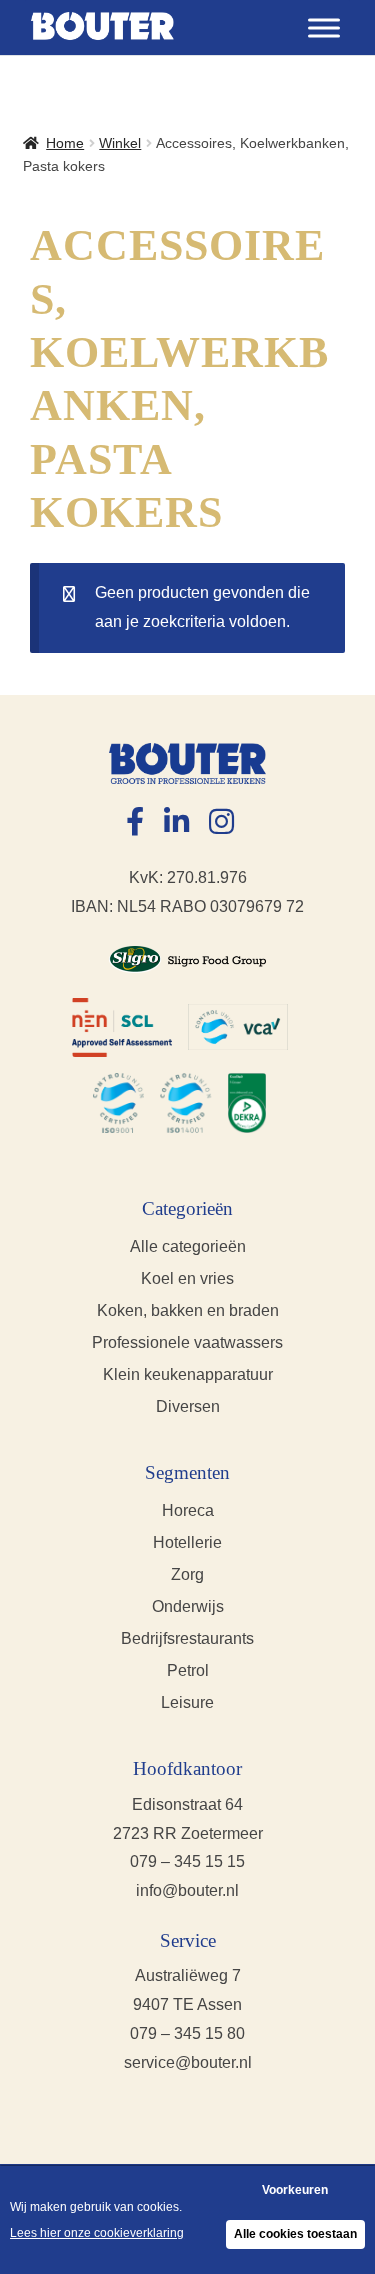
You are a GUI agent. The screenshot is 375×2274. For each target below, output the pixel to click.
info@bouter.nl (187, 1890)
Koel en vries (187, 1278)
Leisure (187, 1702)
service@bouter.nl (188, 2062)
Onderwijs (188, 1606)
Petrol (188, 1670)
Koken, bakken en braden (188, 1310)
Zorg (187, 1574)
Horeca (188, 1510)
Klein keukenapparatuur (188, 1374)
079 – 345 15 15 (187, 1861)
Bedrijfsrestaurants (187, 1638)
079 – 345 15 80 (187, 2033)
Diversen (188, 1406)
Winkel (120, 143)
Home (65, 143)
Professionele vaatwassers (187, 1342)
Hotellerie (187, 1542)
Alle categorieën (188, 1246)
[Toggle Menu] (324, 27)
